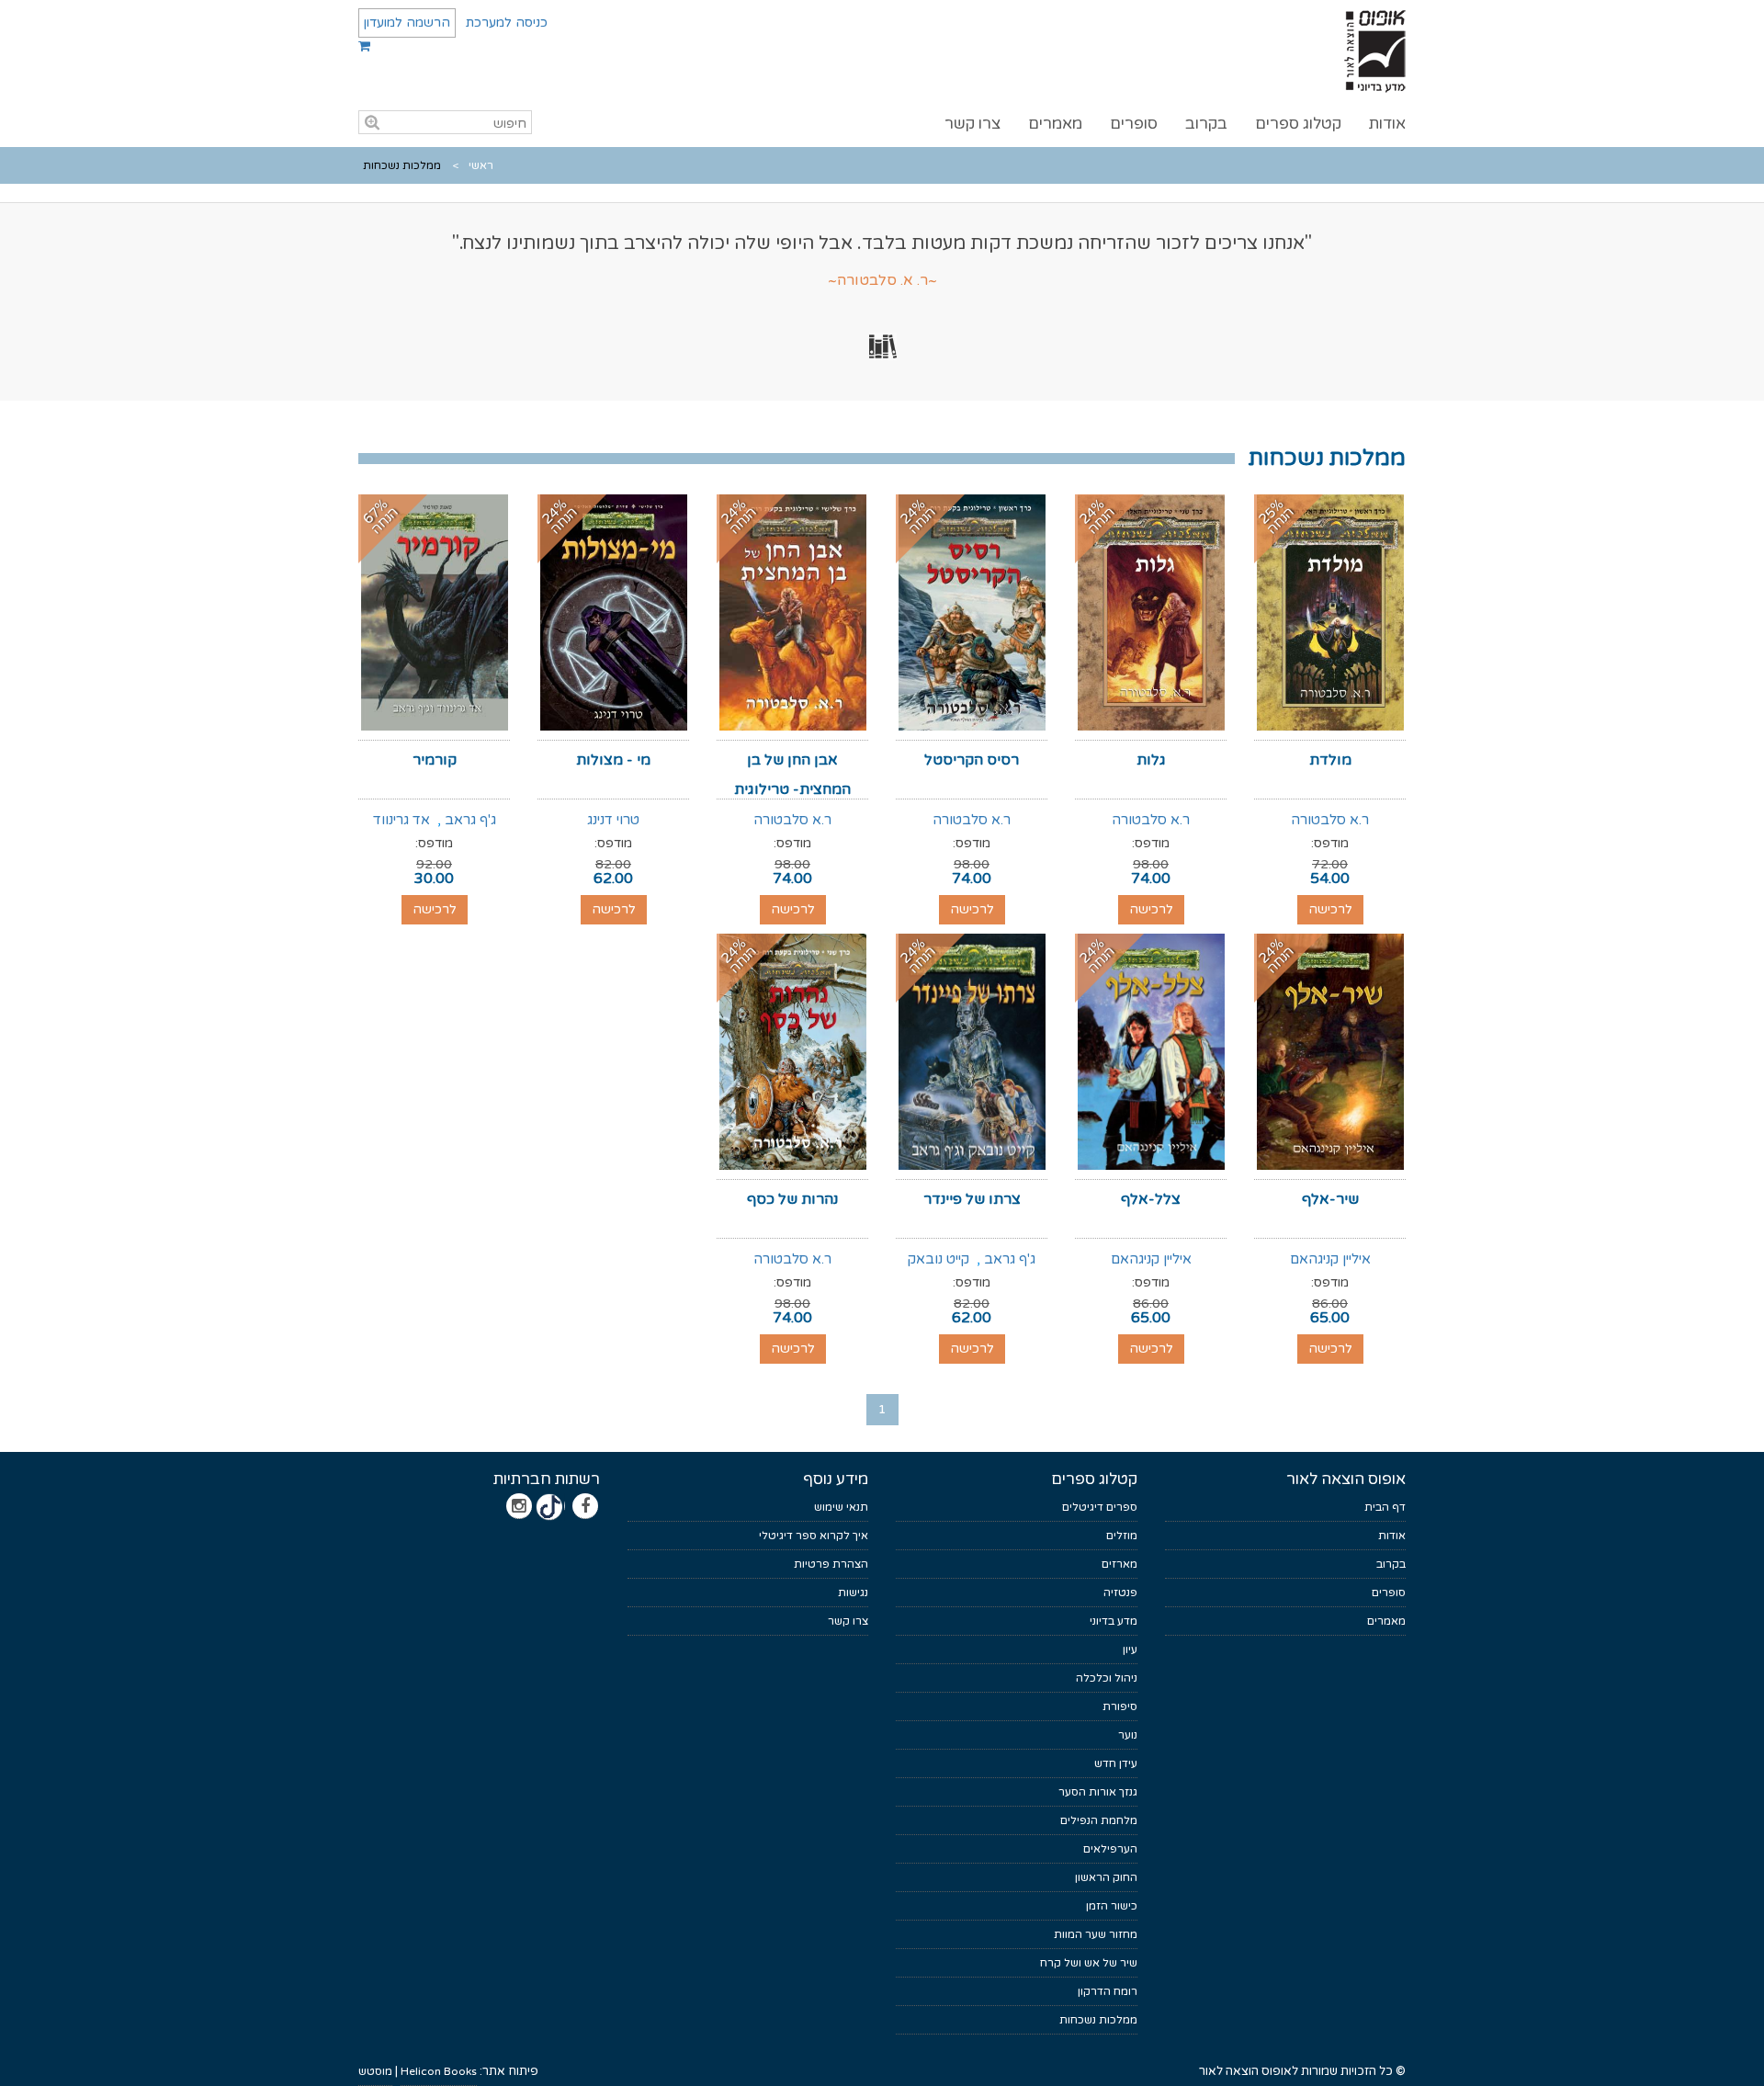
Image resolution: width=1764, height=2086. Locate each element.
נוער (1128, 1735)
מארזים (1119, 1564)
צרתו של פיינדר (972, 1199)
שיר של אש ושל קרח (1089, 1963)
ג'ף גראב (470, 820)
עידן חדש (1116, 1763)
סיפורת (1120, 1706)
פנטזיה (1120, 1593)
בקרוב (1206, 124)
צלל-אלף (1151, 1199)
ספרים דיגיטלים (1100, 1507)
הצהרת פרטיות (831, 1564)
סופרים (1134, 124)
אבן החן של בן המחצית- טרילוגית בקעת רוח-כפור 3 (792, 789)
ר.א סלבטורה (1330, 820)
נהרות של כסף (792, 1199)
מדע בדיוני (1114, 1621)
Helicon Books (439, 2071)
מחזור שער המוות (1096, 1934)
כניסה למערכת (507, 23)
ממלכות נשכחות (1098, 2020)
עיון (1130, 1650)
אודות (1387, 124)
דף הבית (1385, 1507)
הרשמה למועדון (407, 23)
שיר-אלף (1330, 1199)
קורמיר (435, 760)
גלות (1151, 760)
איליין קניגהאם (1330, 1259)
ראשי (481, 165)
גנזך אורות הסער (1098, 1792)
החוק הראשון (1106, 1877)
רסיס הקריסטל (972, 760)
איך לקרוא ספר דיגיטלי (814, 1536)
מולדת (1330, 760)
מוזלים (1122, 1536)
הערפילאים (1110, 1849)
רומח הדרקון (1108, 1991)
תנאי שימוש (841, 1507)
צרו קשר (972, 124)
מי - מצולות (613, 760)
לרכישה (1330, 909)
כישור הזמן (1112, 1906)
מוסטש (375, 2071)
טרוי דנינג (613, 820)
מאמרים (1055, 124)
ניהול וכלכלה (1107, 1678)
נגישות (853, 1593)
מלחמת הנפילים (1099, 1820)
